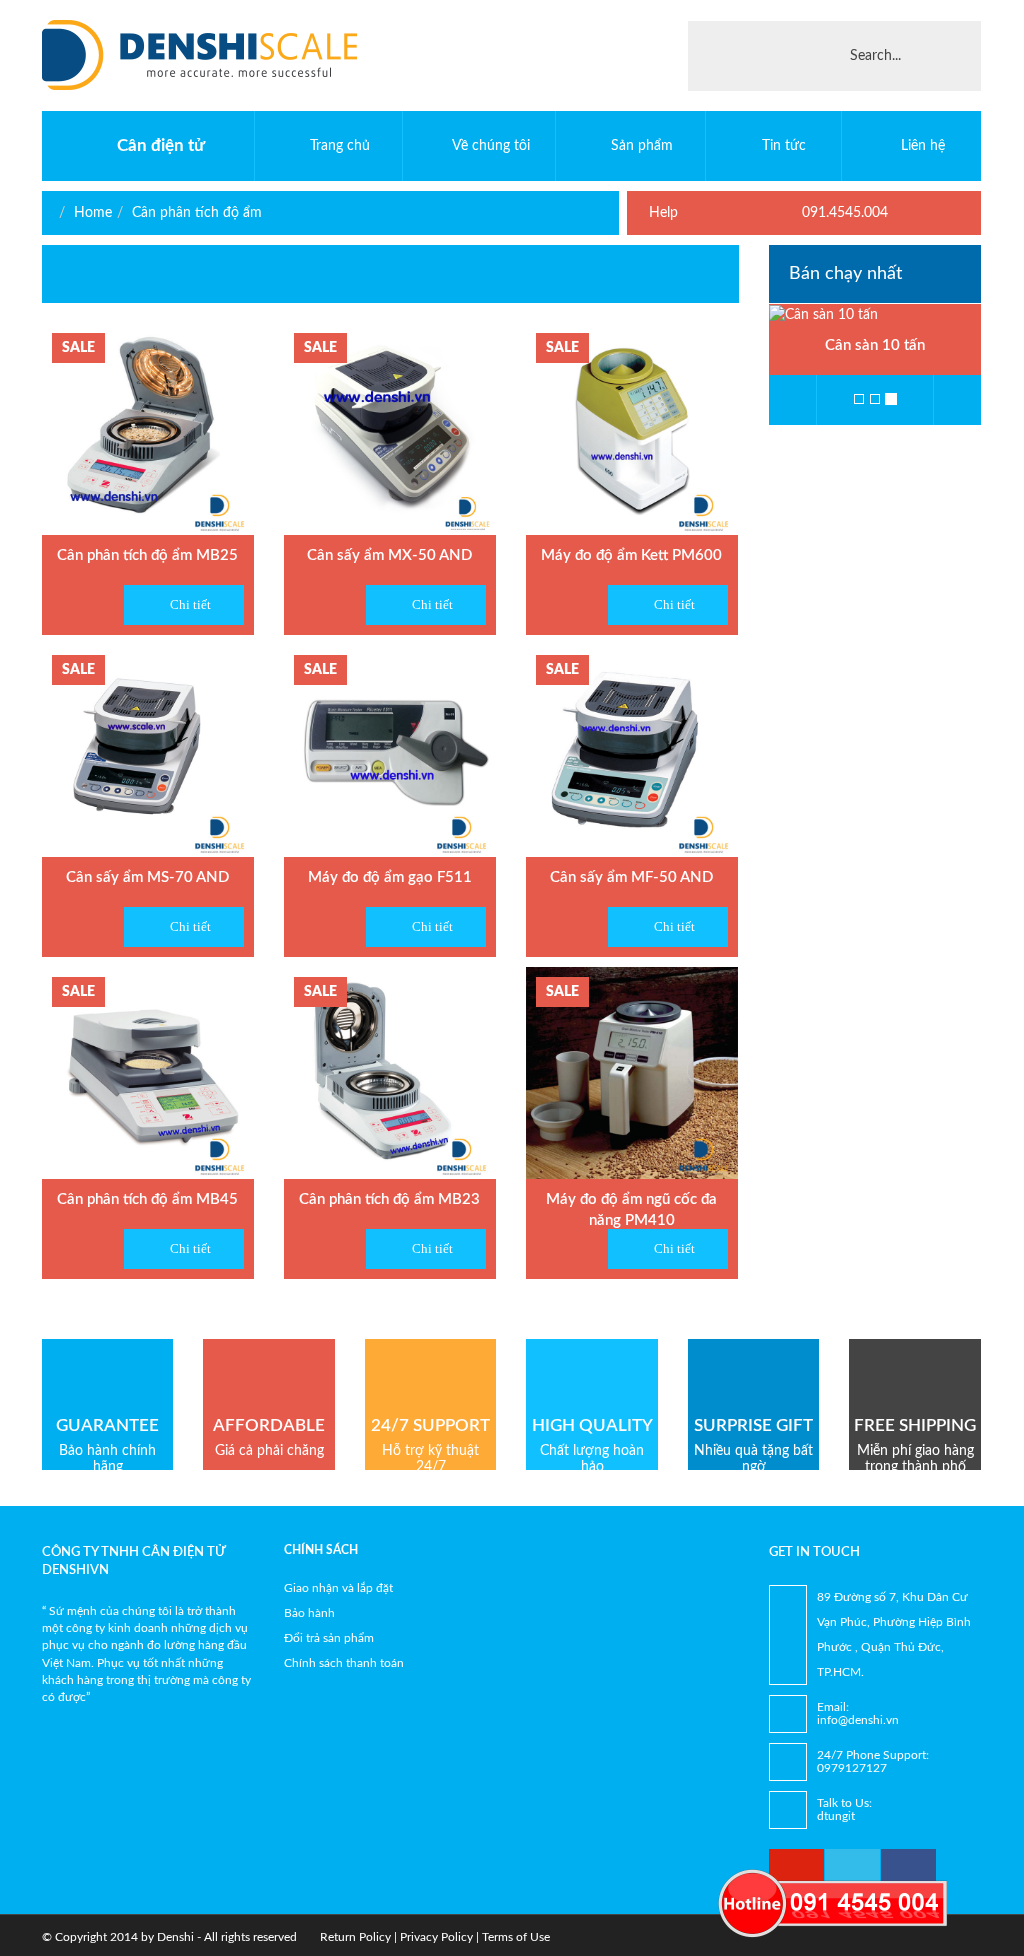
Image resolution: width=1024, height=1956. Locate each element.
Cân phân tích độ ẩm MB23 (389, 1199)
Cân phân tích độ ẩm (197, 213)
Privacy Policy (436, 1937)
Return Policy (355, 1937)
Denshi (175, 1937)
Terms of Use (516, 1937)
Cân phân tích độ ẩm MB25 (147, 555)
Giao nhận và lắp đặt (338, 1588)
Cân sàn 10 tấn (875, 345)
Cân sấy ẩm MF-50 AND (631, 877)
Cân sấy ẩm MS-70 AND (147, 877)
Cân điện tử (161, 145)
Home (93, 213)
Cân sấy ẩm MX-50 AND (389, 555)
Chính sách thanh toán (344, 1663)
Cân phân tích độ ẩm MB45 (147, 1199)
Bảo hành (309, 1613)
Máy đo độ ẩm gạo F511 (390, 877)
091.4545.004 (843, 213)
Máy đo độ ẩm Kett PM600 (631, 555)
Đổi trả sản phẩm (329, 1638)
